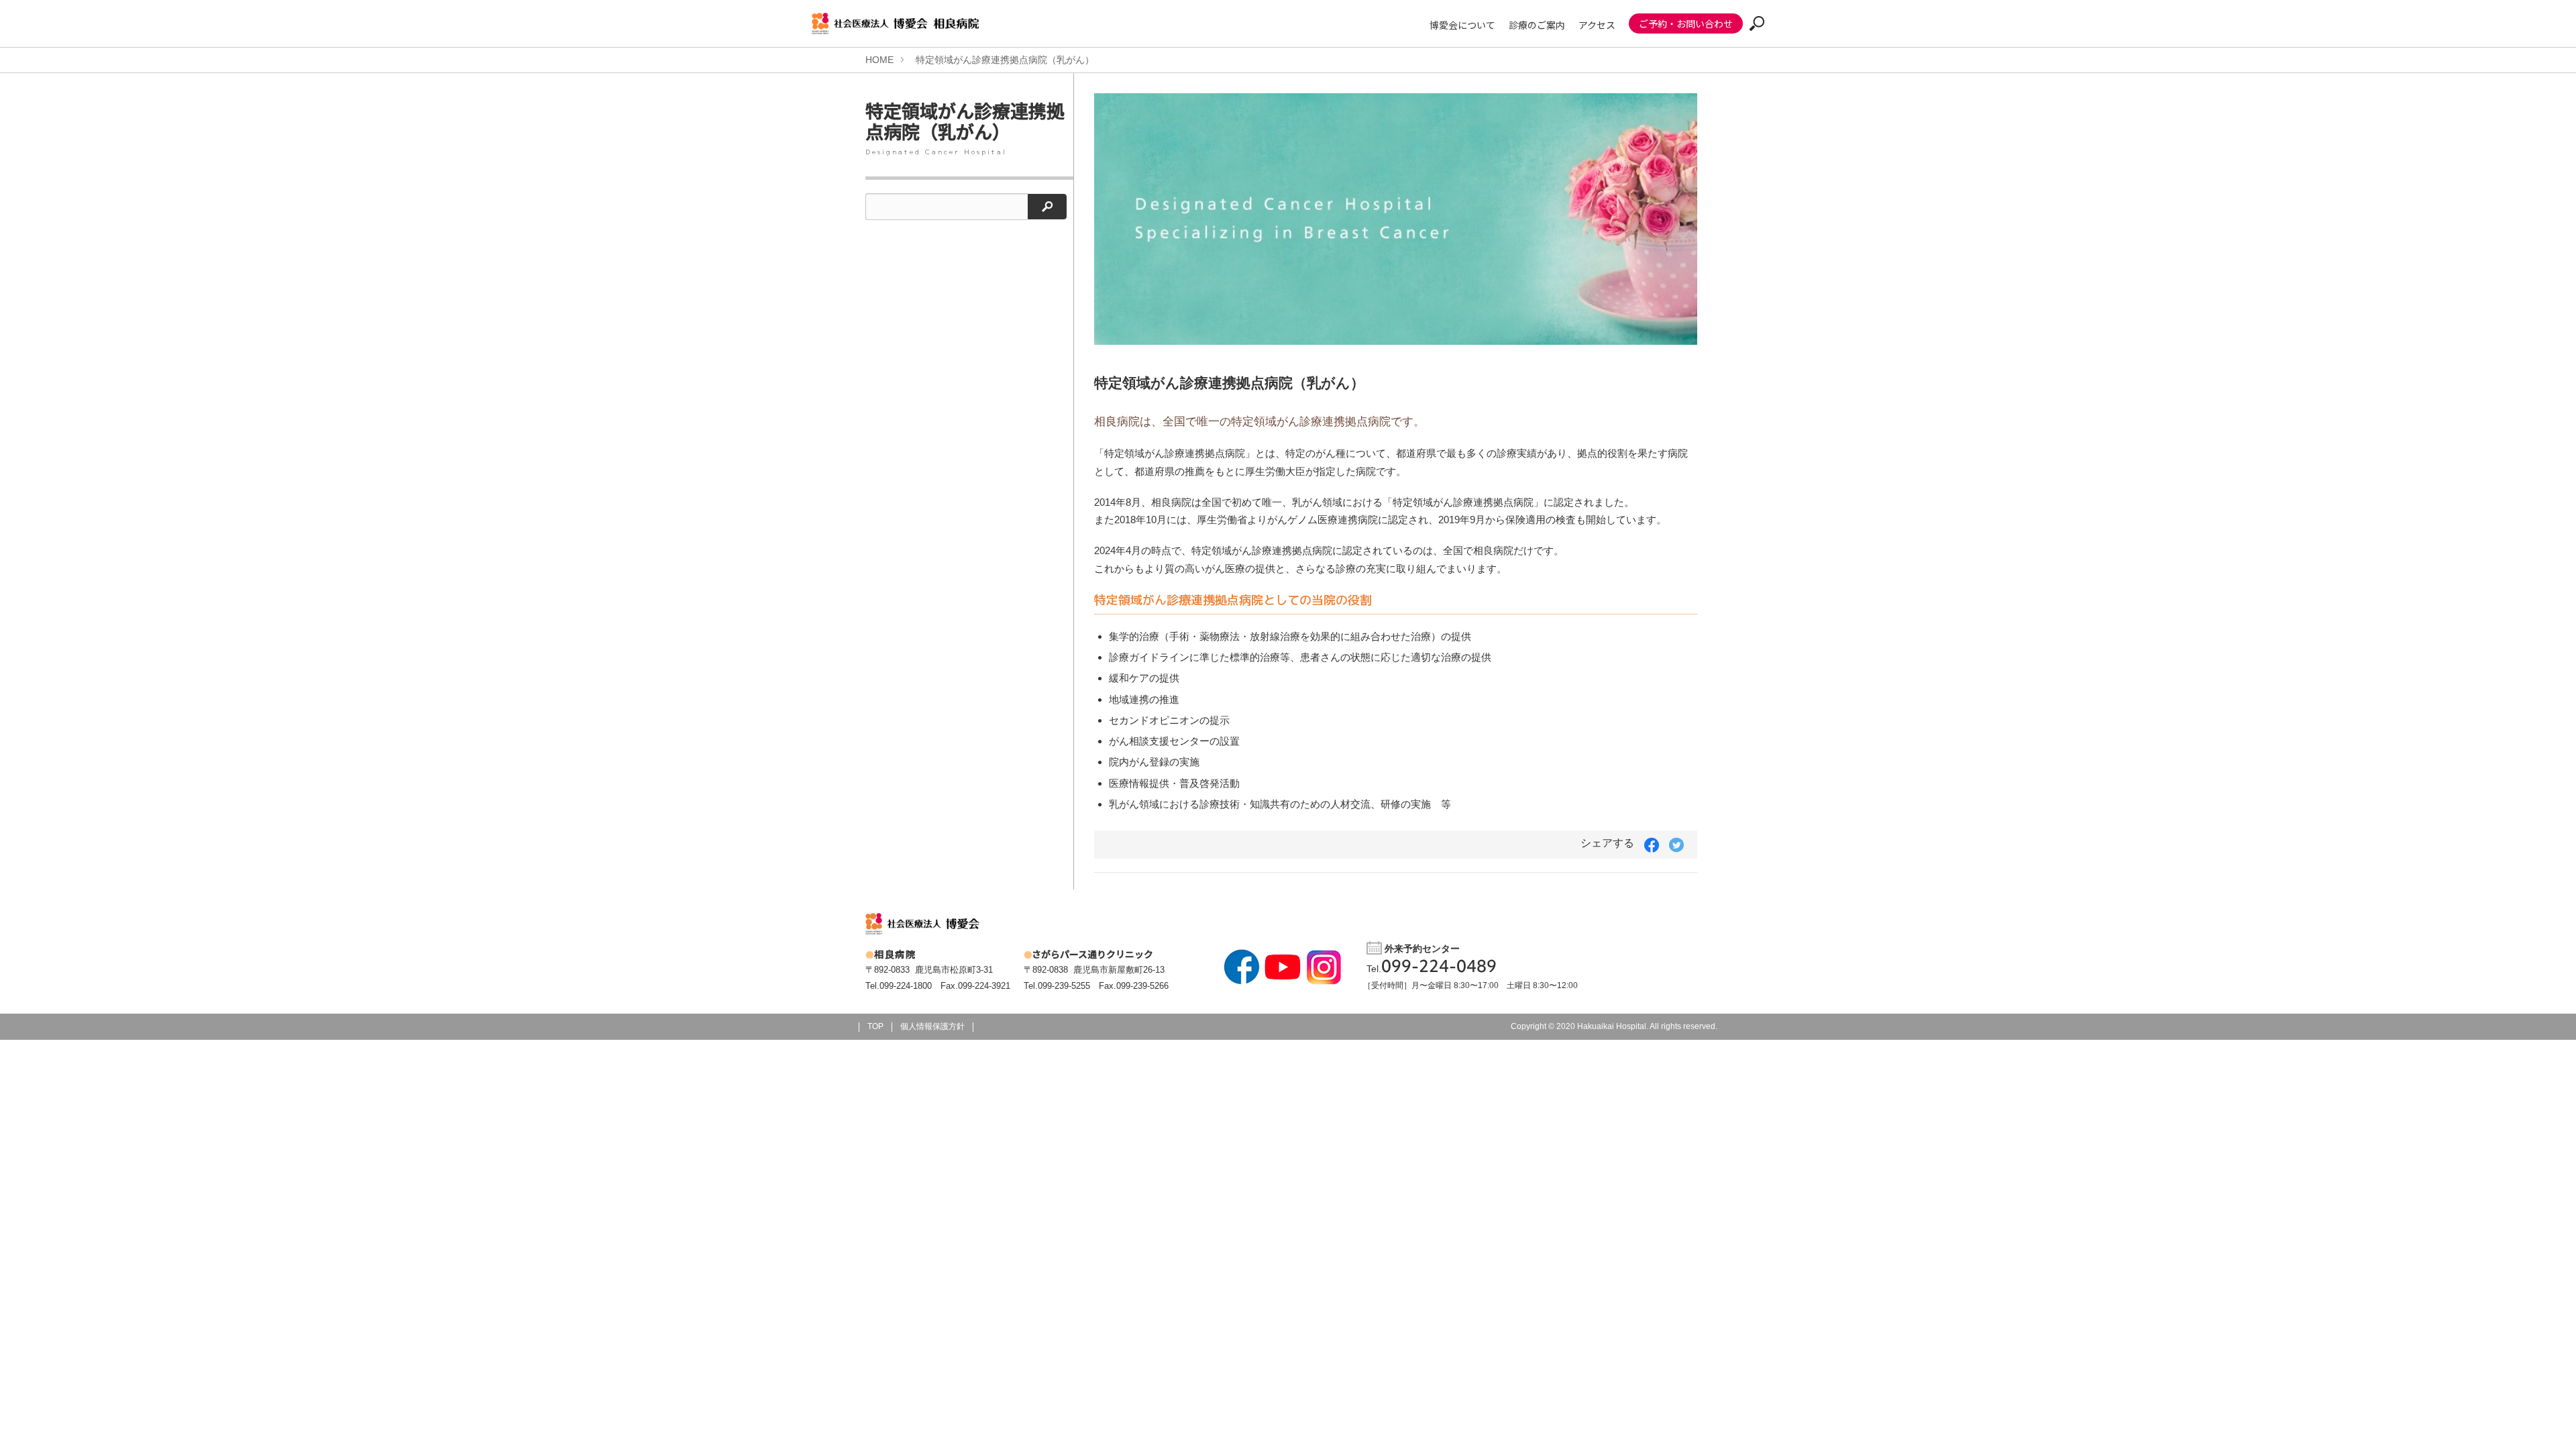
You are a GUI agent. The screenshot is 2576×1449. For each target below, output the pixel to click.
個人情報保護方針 (932, 1026)
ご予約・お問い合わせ (1686, 23)
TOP (875, 1026)
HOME (879, 60)
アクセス (1597, 25)
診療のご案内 (1537, 25)
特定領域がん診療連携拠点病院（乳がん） (1005, 60)
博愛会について (1462, 25)
